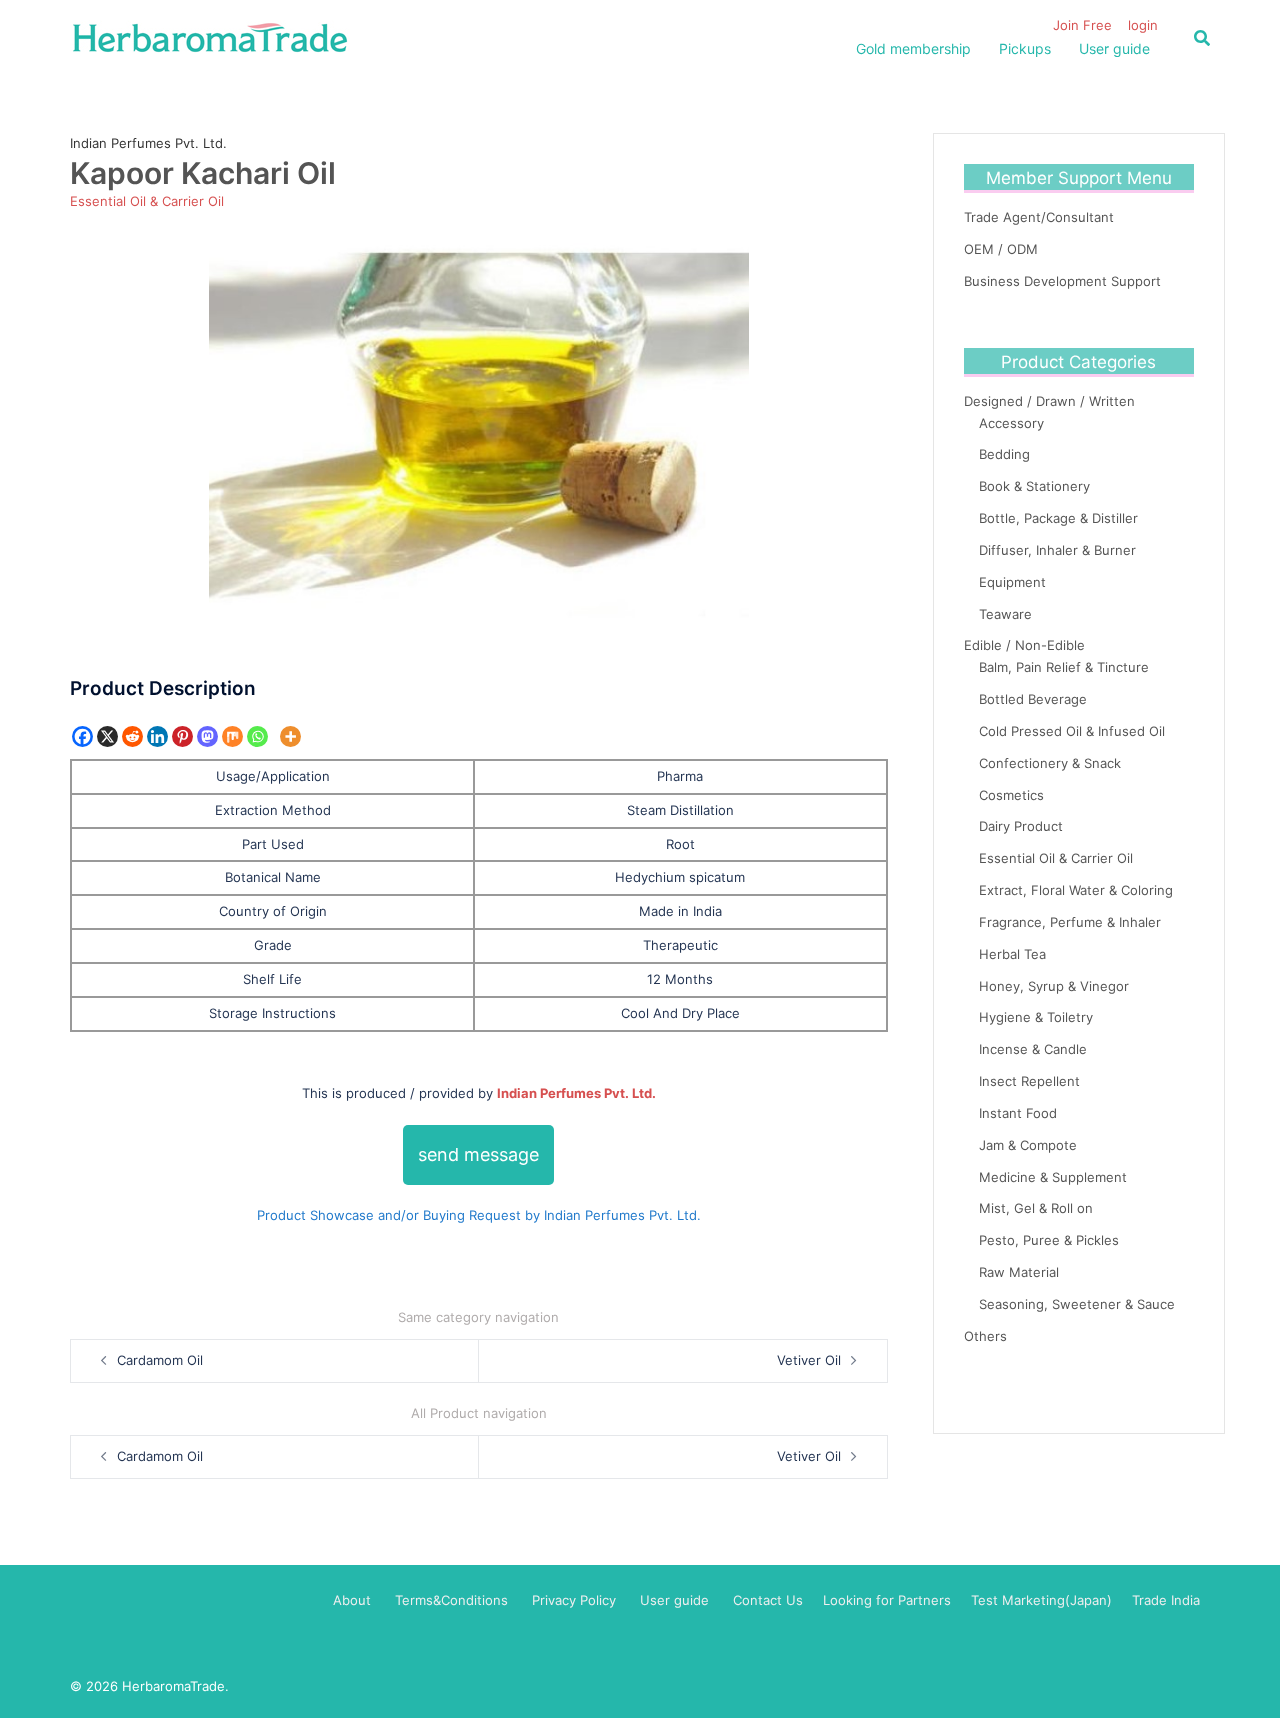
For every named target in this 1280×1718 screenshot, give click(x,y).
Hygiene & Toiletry (1036, 1017)
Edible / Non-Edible (1024, 645)
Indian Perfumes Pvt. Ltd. (148, 143)
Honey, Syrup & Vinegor (1054, 986)
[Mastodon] (207, 736)
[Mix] (232, 736)
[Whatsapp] (257, 736)
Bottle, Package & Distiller (1058, 518)
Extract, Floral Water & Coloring (1076, 890)
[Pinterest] (182, 736)
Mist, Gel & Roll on (1036, 1208)
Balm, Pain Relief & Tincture (1064, 667)
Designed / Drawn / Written (1049, 401)
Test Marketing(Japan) (1041, 1600)
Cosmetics (1011, 795)
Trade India (1166, 1600)
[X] (107, 736)
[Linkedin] (157, 736)
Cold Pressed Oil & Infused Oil (1072, 731)
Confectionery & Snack (1050, 763)
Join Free (1082, 25)
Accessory (1011, 423)
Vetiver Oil (809, 1360)
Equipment (1012, 582)
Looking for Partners (887, 1600)
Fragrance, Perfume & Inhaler (1070, 922)
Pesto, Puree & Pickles (1049, 1240)
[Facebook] (82, 736)
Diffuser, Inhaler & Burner (1057, 550)
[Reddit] (132, 736)
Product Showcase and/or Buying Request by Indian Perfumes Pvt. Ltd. (479, 1215)
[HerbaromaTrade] (210, 36)
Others (985, 1336)
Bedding (1004, 454)
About (352, 1600)
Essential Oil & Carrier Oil (147, 201)
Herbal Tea (1012, 954)
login (1143, 25)
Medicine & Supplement (1053, 1177)
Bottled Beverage (1033, 699)
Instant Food (1018, 1113)
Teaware (1005, 614)
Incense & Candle (1033, 1049)
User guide (1114, 48)
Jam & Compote (1028, 1145)
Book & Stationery (1034, 486)
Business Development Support (1062, 281)
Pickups (1025, 48)
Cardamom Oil (160, 1360)
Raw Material (1019, 1272)
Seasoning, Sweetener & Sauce (1077, 1304)
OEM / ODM (1001, 249)
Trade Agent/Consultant (1039, 217)
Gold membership (913, 48)
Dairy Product (1021, 826)
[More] (290, 736)
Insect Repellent (1029, 1081)
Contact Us (768, 1600)
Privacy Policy (574, 1600)
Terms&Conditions (451, 1600)
